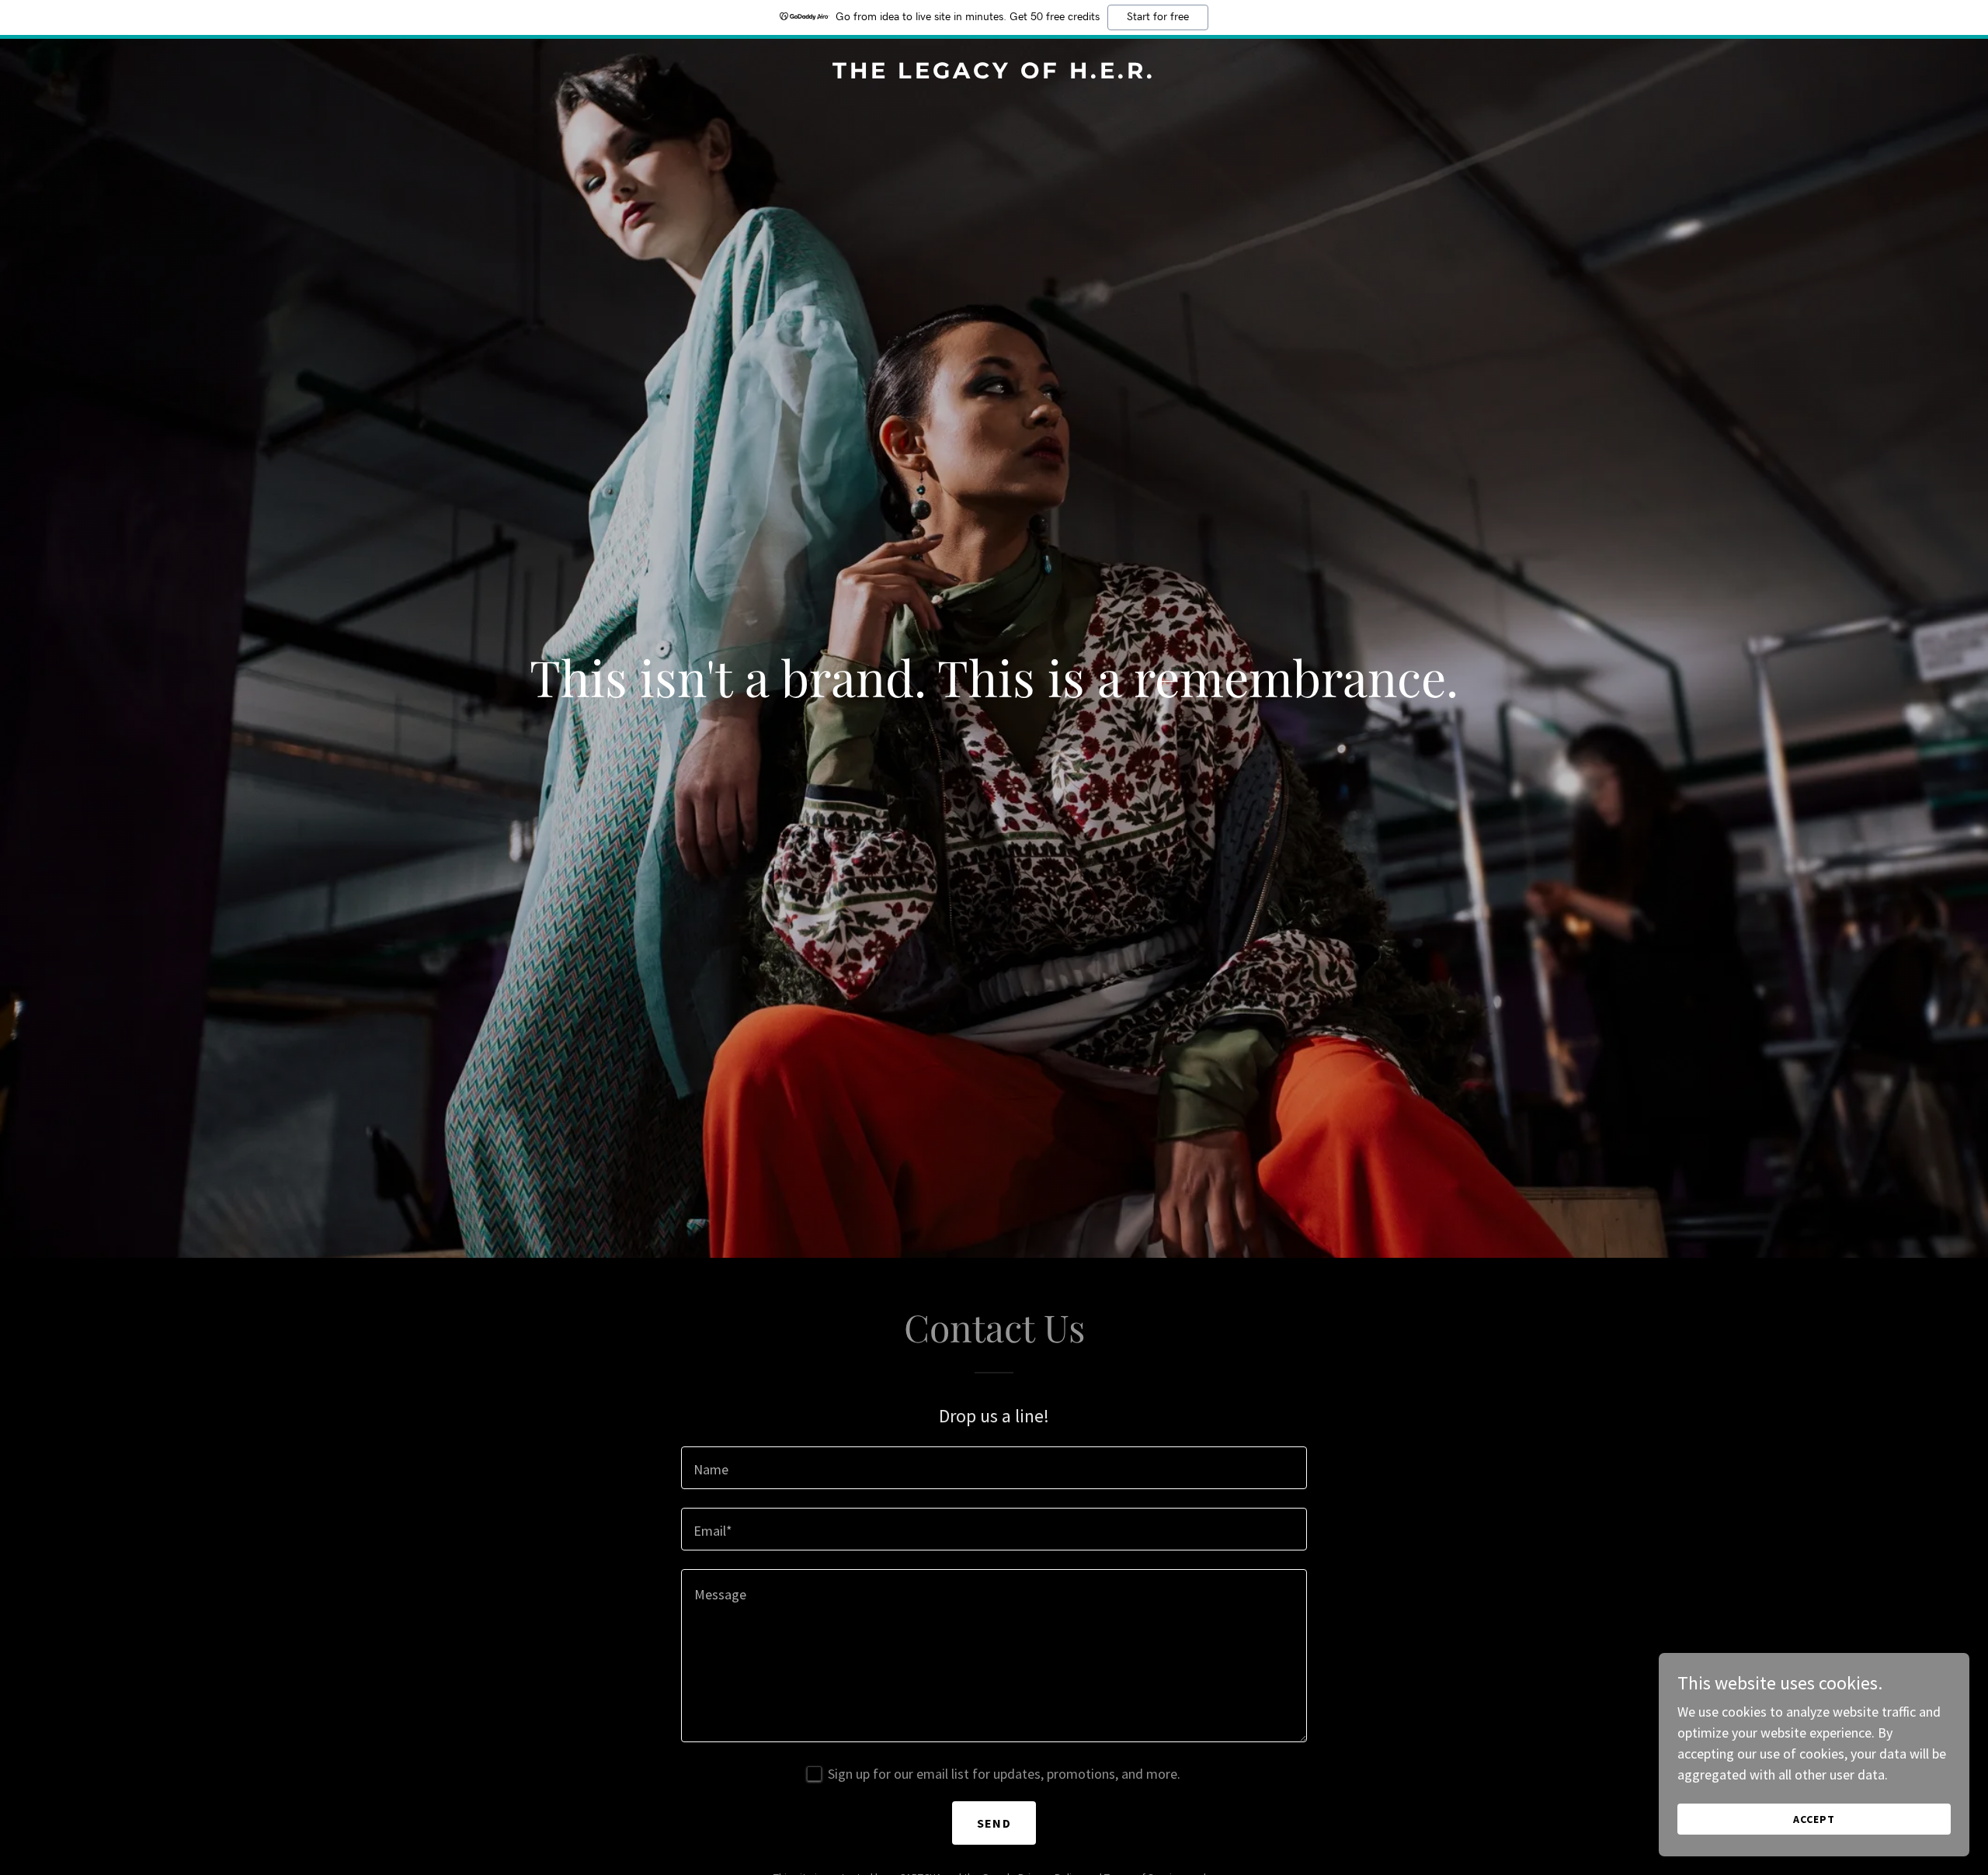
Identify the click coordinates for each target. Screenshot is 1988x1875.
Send (994, 1823)
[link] (994, 73)
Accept (1814, 1819)
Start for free (1158, 17)
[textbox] (994, 1468)
